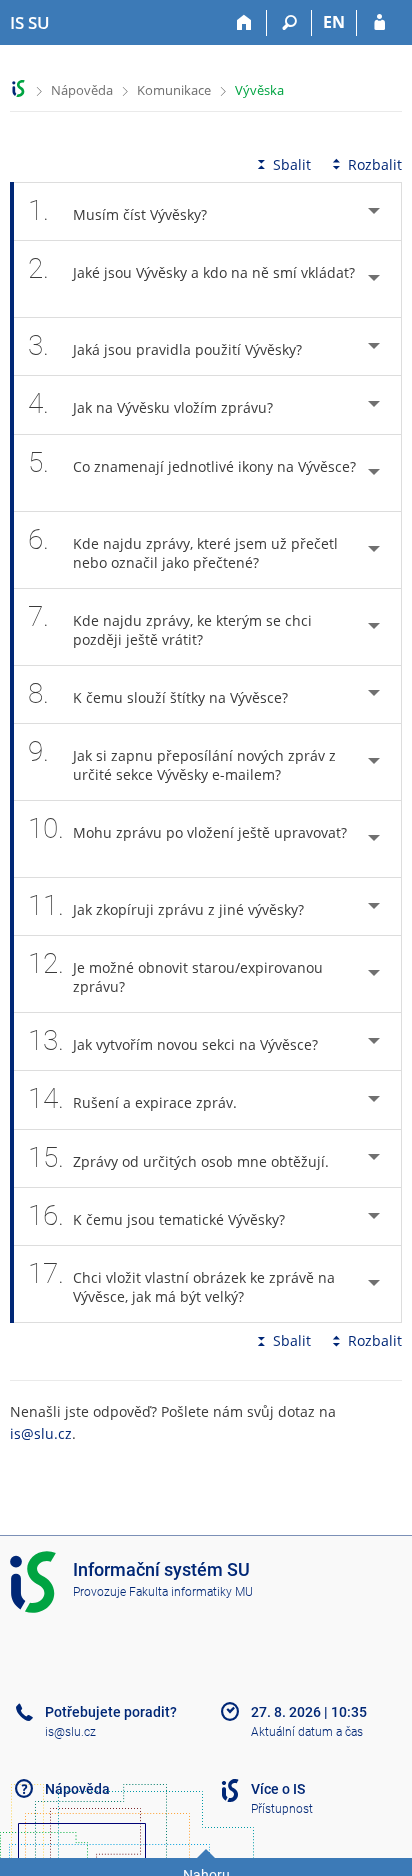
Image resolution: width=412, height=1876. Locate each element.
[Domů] (244, 23)
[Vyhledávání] (289, 23)
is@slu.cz (41, 1433)
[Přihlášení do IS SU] (379, 23)
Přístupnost (282, 1809)
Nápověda (82, 90)
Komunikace (174, 90)
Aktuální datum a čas (307, 1732)
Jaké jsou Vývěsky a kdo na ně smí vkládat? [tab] (191, 268)
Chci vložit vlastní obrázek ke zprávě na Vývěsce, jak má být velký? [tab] (181, 1281)
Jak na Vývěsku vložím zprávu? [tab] (150, 403)
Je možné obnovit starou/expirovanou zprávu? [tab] (175, 971)
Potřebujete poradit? (111, 1712)
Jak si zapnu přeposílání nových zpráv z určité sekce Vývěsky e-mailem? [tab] (182, 759)
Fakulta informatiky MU (191, 1592)
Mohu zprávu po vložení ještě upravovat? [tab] (187, 828)
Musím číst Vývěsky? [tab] (117, 210)
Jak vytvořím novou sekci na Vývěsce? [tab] (173, 1040)
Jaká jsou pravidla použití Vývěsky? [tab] (165, 345)
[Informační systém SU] (18, 88)
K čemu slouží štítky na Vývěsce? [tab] (158, 693)
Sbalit (292, 164)
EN (334, 22)
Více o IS (278, 1789)
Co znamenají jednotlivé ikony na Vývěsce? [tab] (192, 462)
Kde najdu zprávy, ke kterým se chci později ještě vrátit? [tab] (170, 624)
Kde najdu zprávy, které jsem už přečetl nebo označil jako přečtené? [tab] (183, 547)
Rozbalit (375, 164)
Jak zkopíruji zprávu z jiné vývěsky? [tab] (166, 905)
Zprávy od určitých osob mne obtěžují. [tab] (178, 1157)
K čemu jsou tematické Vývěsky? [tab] (156, 1215)
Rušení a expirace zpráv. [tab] (132, 1098)
